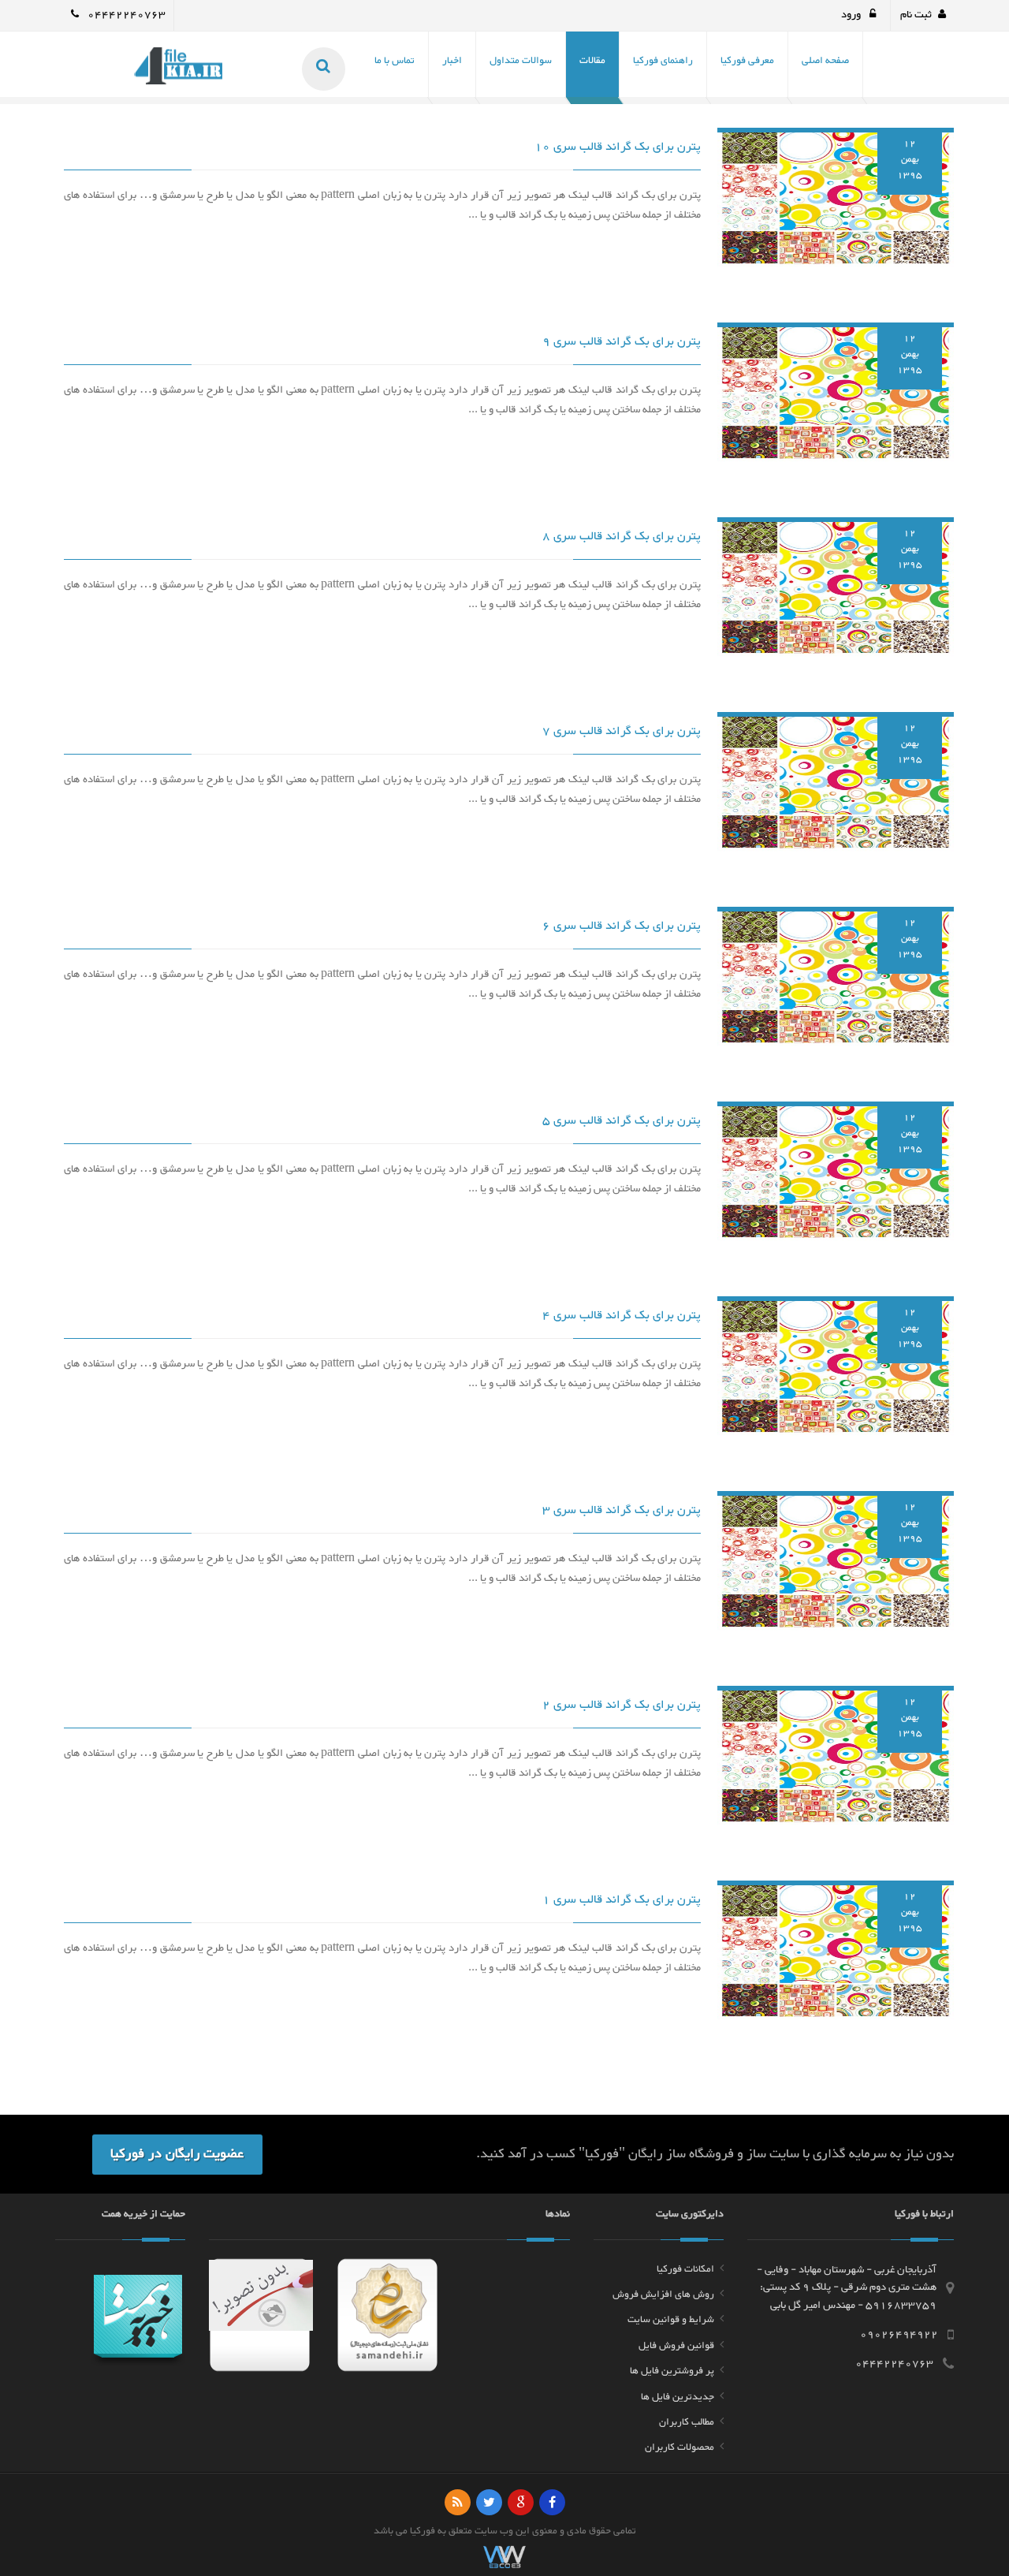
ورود (852, 15)
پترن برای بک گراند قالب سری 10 (618, 147)
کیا (415, 2531)
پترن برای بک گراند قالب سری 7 (622, 731)
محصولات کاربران (679, 2447)
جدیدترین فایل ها (678, 2397)
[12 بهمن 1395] (836, 201)
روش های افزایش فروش (663, 2295)
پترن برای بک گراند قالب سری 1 (622, 1900)
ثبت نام (916, 15)
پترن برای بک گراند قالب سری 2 (622, 1705)
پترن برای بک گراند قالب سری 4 (622, 1316)
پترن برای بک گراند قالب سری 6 (622, 926)
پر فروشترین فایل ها (672, 2371)
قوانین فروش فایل (676, 2346)
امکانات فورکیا (685, 2269)
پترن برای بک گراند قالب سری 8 (622, 537)
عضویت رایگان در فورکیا (177, 2154)
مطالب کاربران (687, 2422)
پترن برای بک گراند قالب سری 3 (622, 1510)
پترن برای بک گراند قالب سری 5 (622, 1121)
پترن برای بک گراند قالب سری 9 (622, 342)
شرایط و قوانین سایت (671, 2320)
